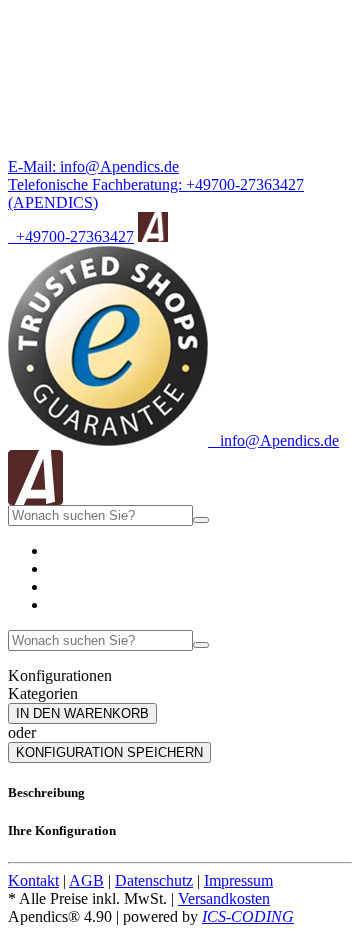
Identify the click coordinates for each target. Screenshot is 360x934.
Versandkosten (224, 898)
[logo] (35, 499)
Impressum (238, 880)
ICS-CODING (248, 916)
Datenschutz (154, 880)
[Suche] (201, 520)
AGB (86, 880)
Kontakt (33, 880)
